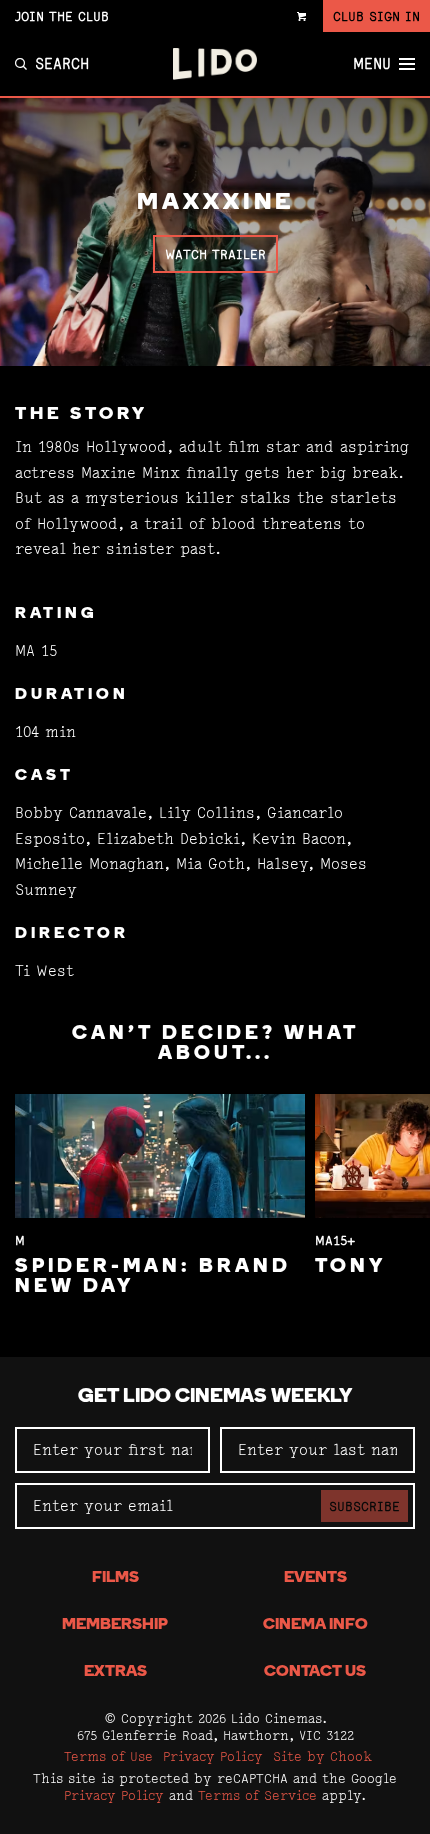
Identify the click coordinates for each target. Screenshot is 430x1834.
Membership (115, 1625)
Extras (115, 1672)
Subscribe (364, 1506)
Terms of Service (257, 1795)
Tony (350, 1267)
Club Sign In (376, 16)
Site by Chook (322, 1756)
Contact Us (315, 1672)
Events (315, 1578)
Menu (372, 64)
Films (115, 1578)
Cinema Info (315, 1625)
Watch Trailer (215, 254)
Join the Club (62, 16)
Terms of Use (108, 1756)
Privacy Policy (213, 1756)
